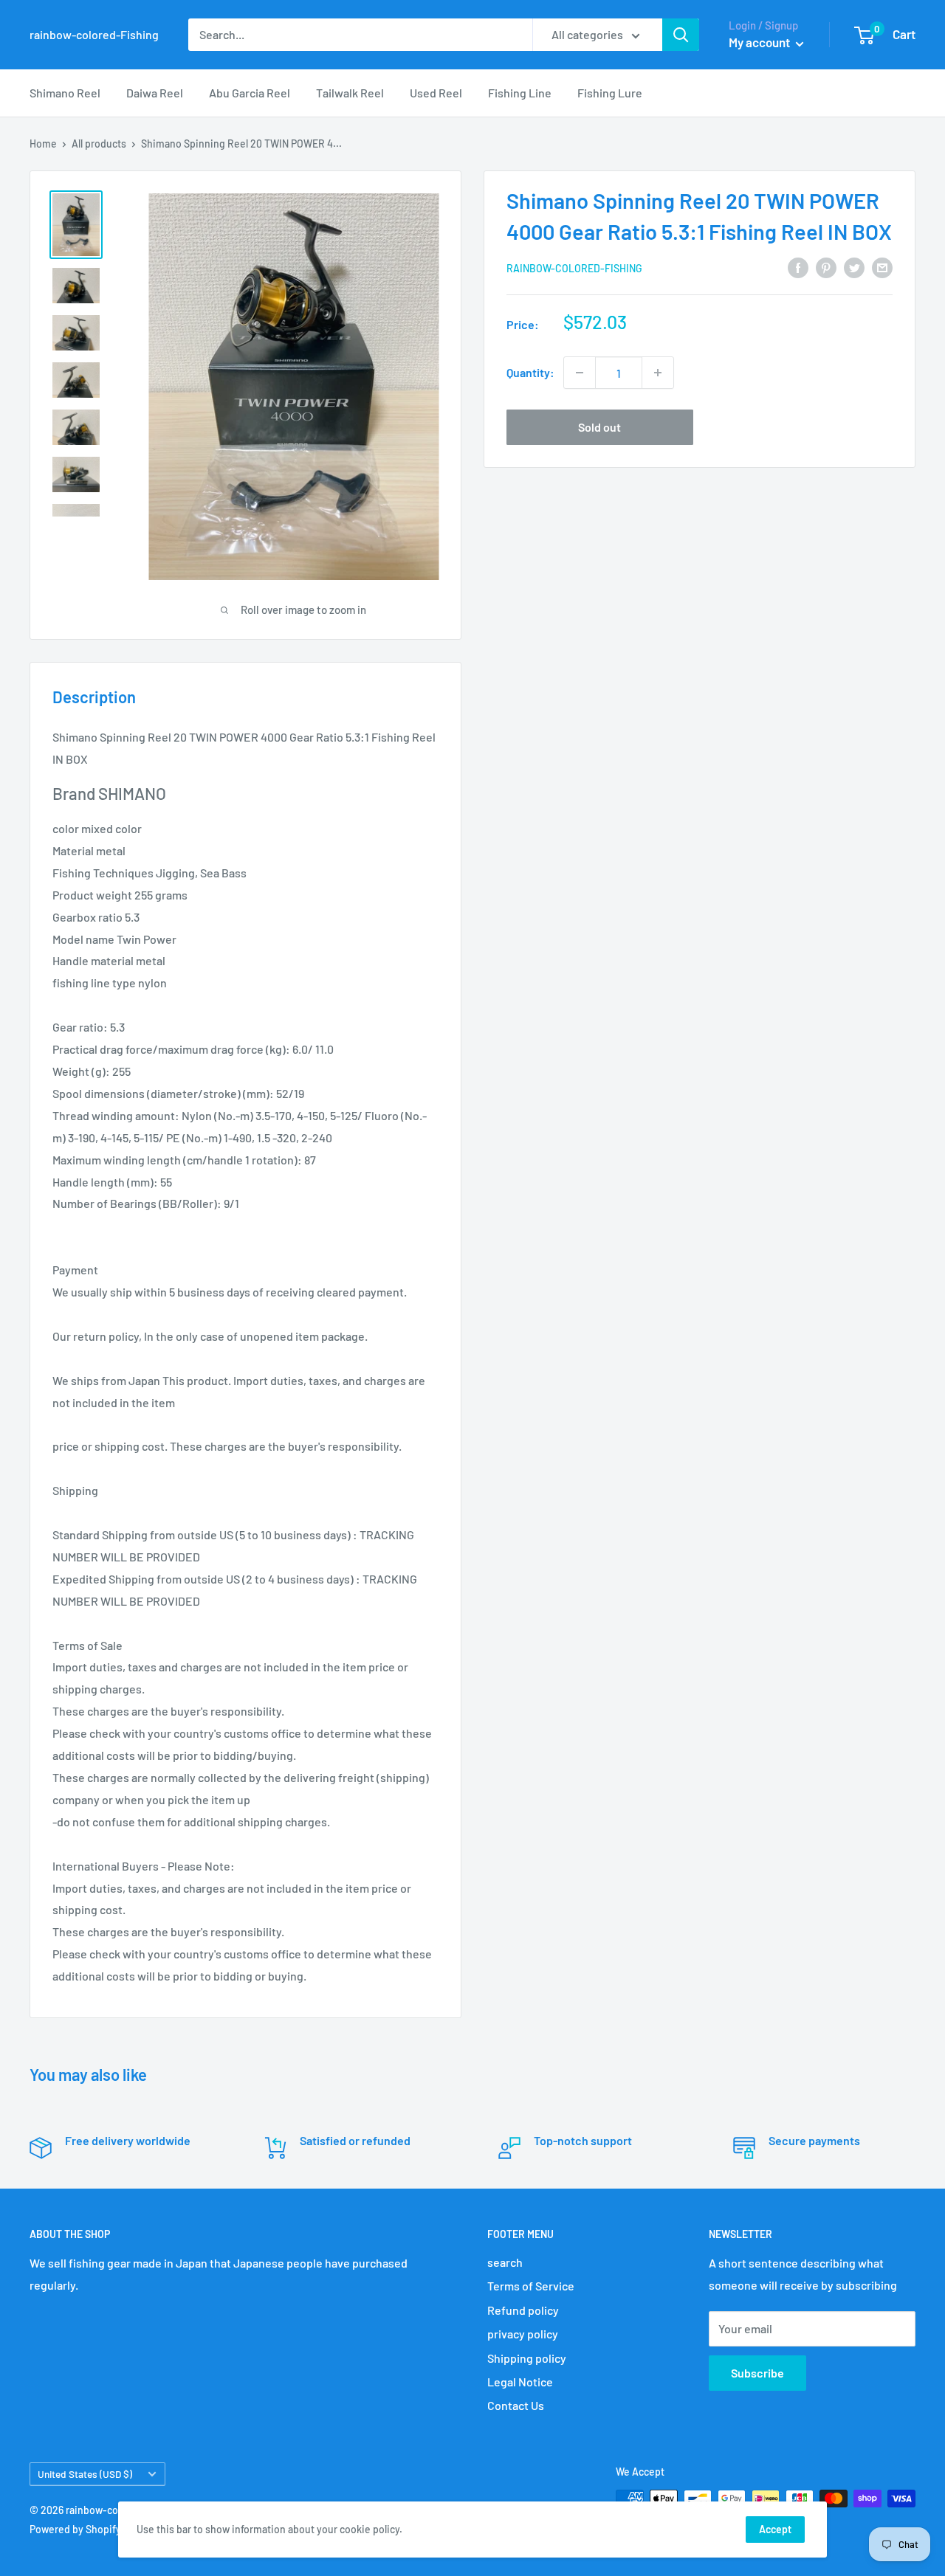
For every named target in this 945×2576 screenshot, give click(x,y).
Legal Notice (520, 2382)
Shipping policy (527, 2358)
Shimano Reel (65, 93)
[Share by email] (882, 267)
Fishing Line (520, 93)
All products (99, 144)
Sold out (599, 427)
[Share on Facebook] (798, 267)
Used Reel (436, 93)
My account (760, 42)
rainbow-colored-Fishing (574, 268)
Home (43, 144)
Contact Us (516, 2405)
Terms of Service (531, 2286)
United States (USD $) (85, 2474)
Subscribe (757, 2373)
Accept (775, 2529)
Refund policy (523, 2310)
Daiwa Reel (155, 93)
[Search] (681, 35)
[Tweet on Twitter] (854, 267)
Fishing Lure (610, 93)
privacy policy (523, 2334)
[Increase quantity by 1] (658, 373)
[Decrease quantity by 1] (580, 373)
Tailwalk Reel (350, 93)
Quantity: (530, 372)
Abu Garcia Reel (250, 93)
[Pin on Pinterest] (826, 267)
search (505, 2262)
